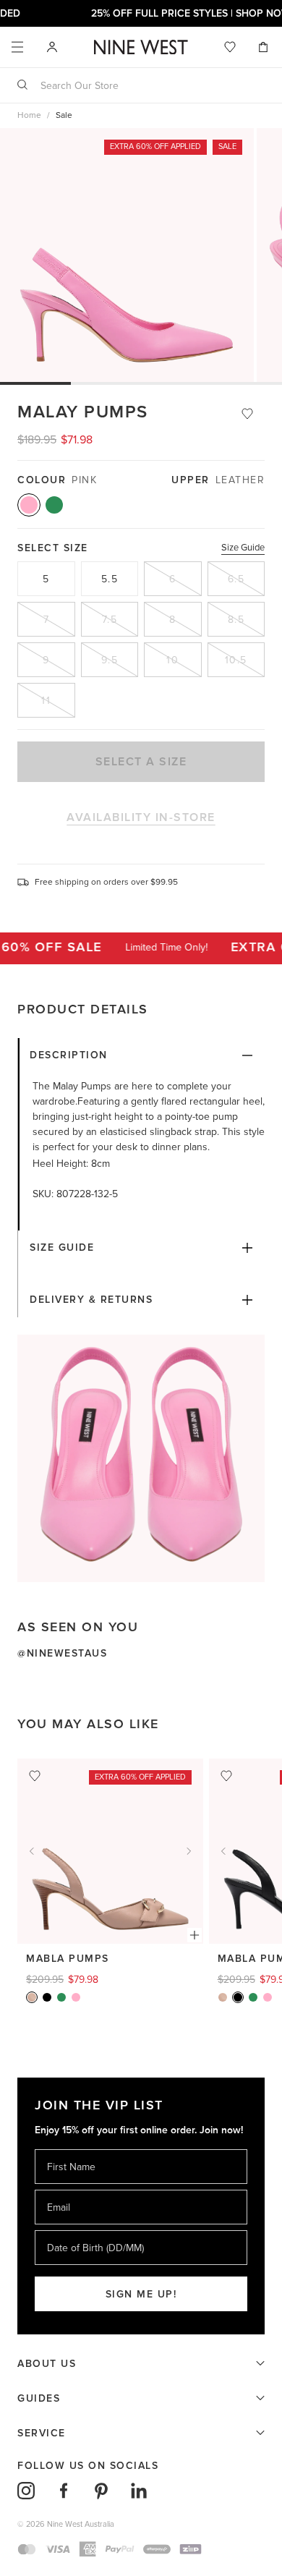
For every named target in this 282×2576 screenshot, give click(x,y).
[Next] (189, 1851)
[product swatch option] (29, 505)
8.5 (236, 620)
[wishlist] (230, 47)
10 (172, 660)
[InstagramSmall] (26, 2491)
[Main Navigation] (17, 47)
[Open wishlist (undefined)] (230, 47)
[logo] (141, 47)
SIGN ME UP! (141, 2294)
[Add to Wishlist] (247, 414)
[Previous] (32, 1851)
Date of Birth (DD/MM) (90, 2230)
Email (60, 2189)
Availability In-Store (141, 817)
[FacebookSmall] (64, 2491)
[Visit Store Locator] (52, 47)
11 (46, 701)
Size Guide (243, 548)
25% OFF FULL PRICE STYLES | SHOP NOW (141, 13)
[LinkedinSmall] (139, 2491)
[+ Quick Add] (195, 1935)
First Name (70, 2149)
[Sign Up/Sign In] (52, 46)
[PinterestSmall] (101, 2491)
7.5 (110, 620)
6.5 (236, 579)
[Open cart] (265, 47)
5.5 (110, 579)
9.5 (110, 660)
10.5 (236, 660)
